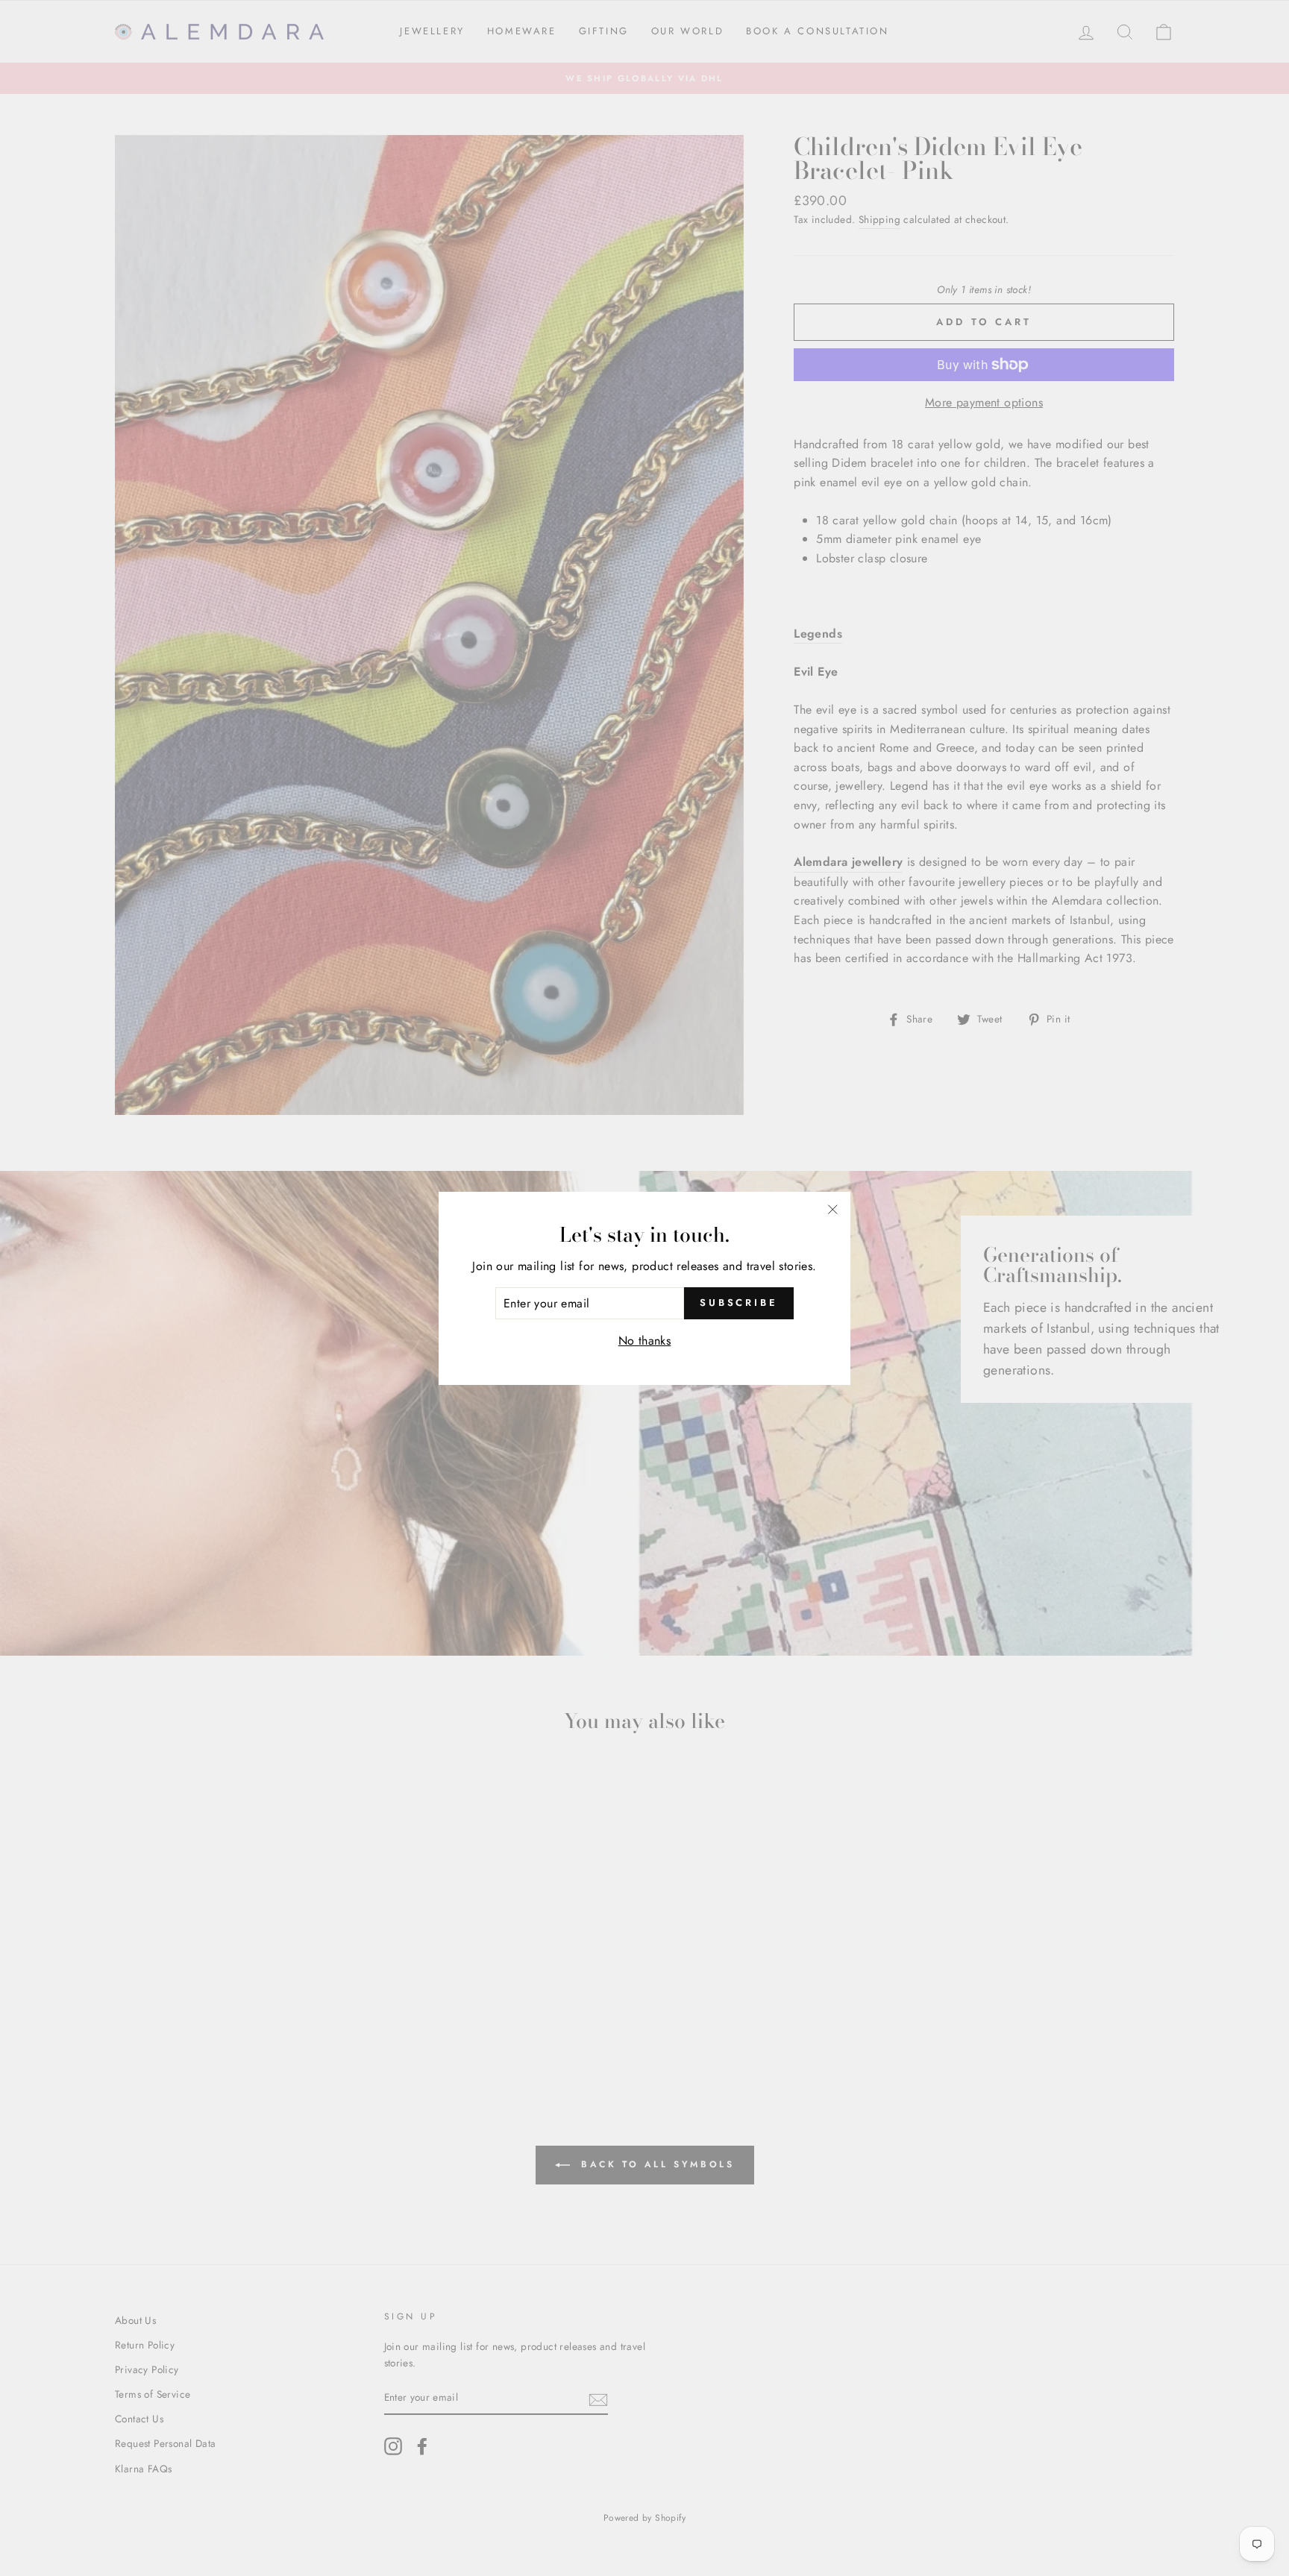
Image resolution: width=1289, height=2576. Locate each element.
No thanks (645, 1341)
